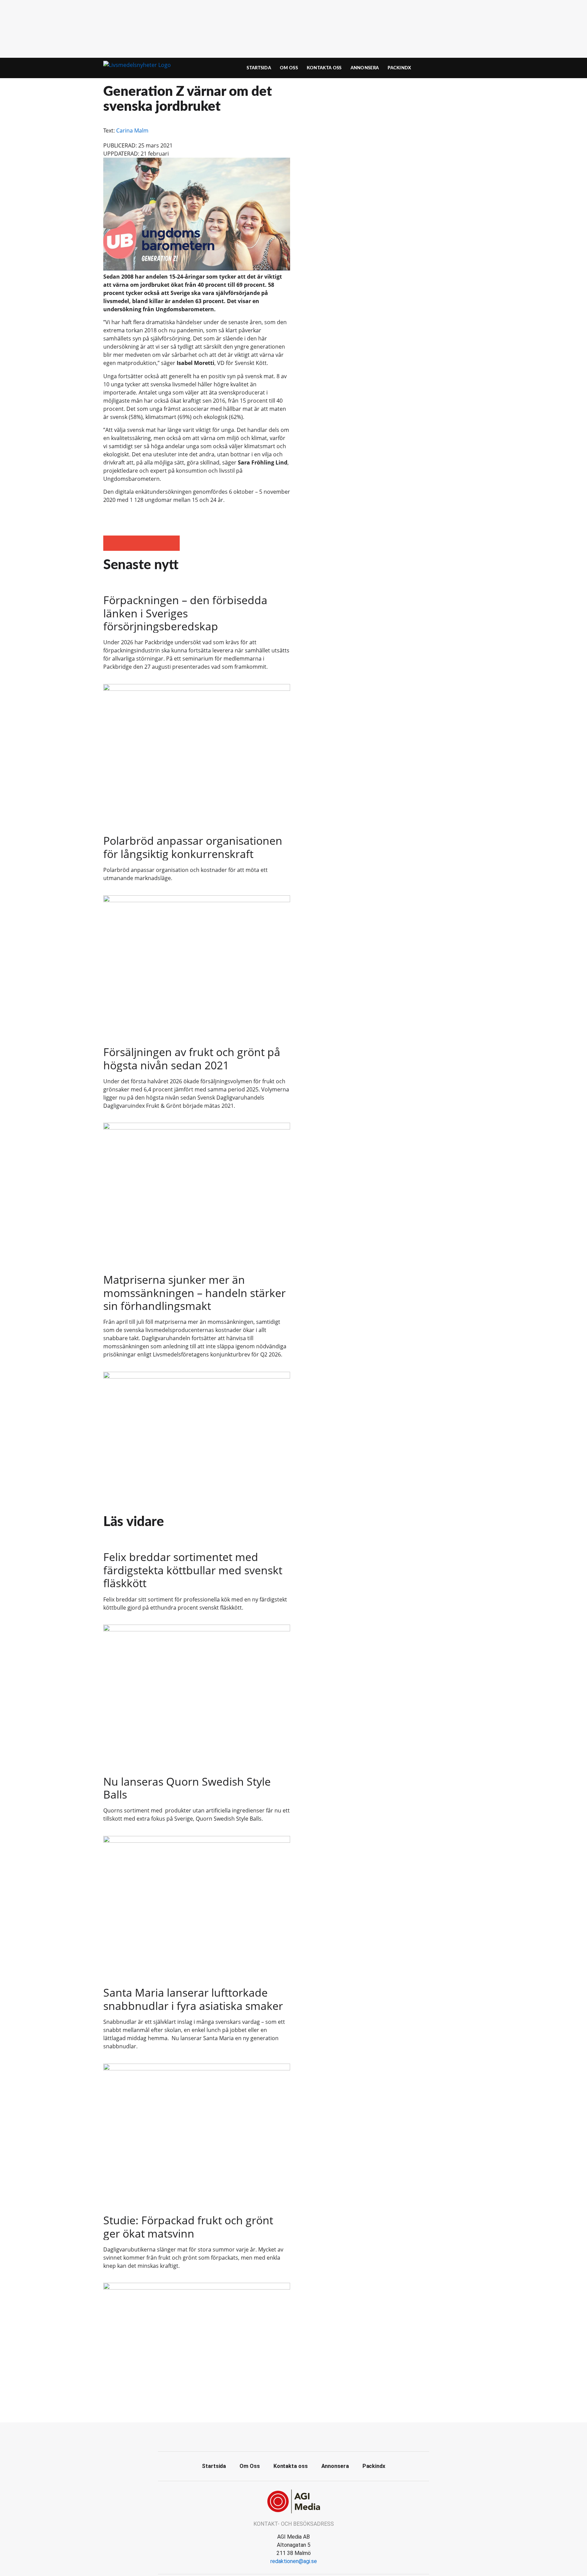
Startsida (259, 68)
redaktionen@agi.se (294, 2561)
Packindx (399, 68)
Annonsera (365, 68)
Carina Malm (132, 130)
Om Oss (289, 68)
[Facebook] (293, 2436)
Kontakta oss (324, 68)
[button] (111, 543)
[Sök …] (472, 68)
